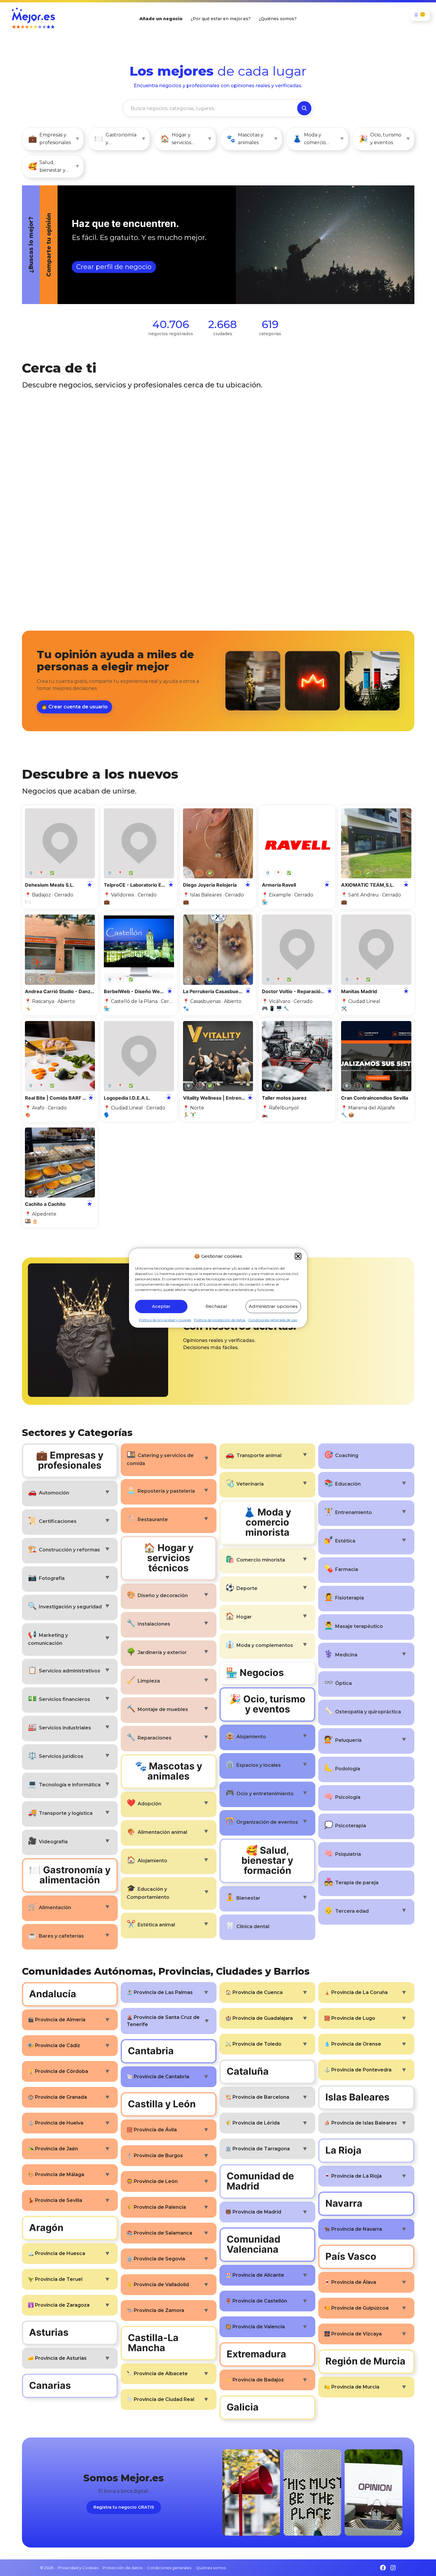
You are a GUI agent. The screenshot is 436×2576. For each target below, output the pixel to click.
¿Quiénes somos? (278, 19)
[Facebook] (383, 2568)
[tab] (200, 245)
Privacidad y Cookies (78, 2568)
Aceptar (161, 1306)
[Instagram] (393, 2568)
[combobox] (210, 108)
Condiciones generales (169, 2568)
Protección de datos (122, 2568)
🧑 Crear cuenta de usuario (74, 707)
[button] (298, 1256)
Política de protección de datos (220, 1320)
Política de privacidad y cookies (165, 1320)
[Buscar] (304, 108)
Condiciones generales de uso (273, 1320)
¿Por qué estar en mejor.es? (221, 19)
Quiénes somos (211, 2568)
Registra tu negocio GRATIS (124, 2507)
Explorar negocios (70, 272)
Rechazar (217, 1306)
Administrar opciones (273, 1306)
